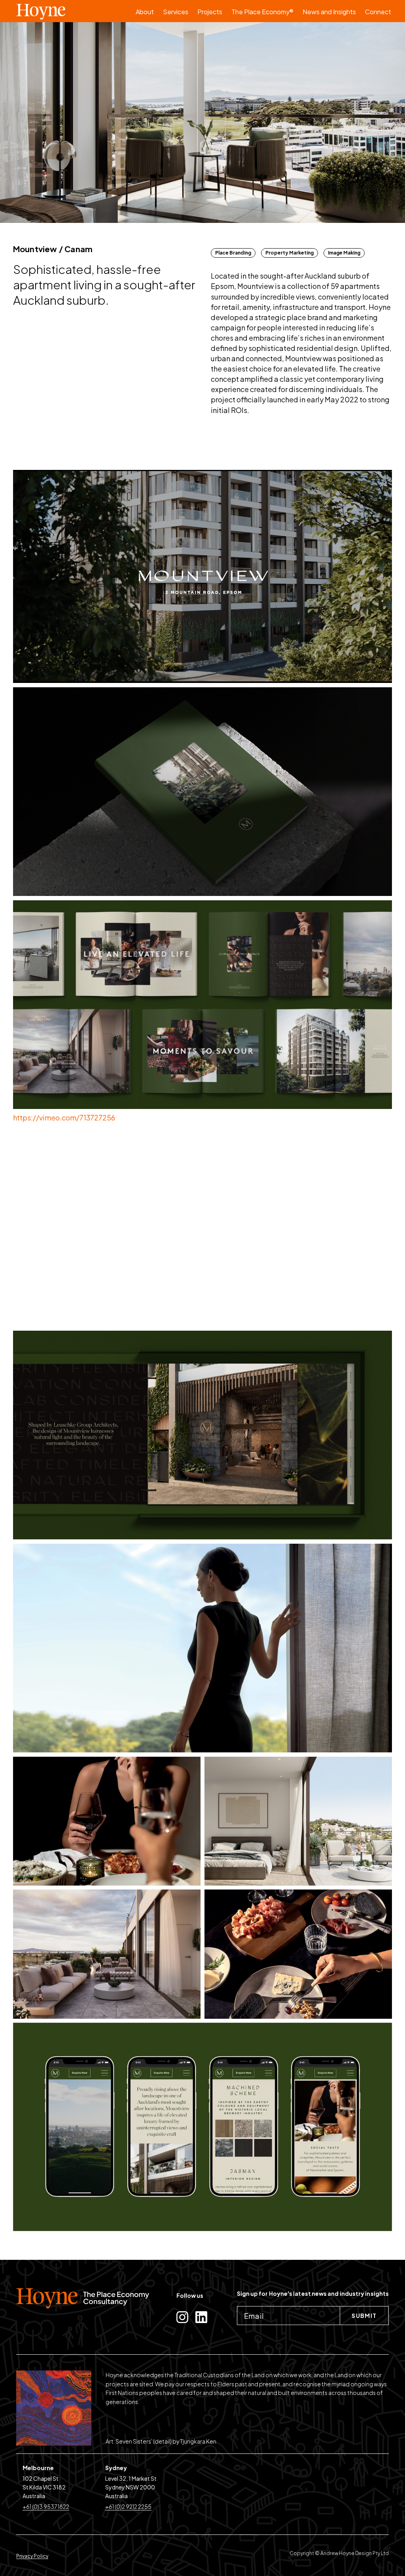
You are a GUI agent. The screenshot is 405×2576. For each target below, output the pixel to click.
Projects (210, 12)
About (145, 12)
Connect (378, 12)
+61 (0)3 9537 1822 (46, 2506)
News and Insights (329, 12)
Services (176, 12)
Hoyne (70, 11)
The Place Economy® (262, 12)
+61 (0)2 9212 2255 (128, 2506)
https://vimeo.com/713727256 (64, 1117)
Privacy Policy (32, 2556)
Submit (364, 2316)
